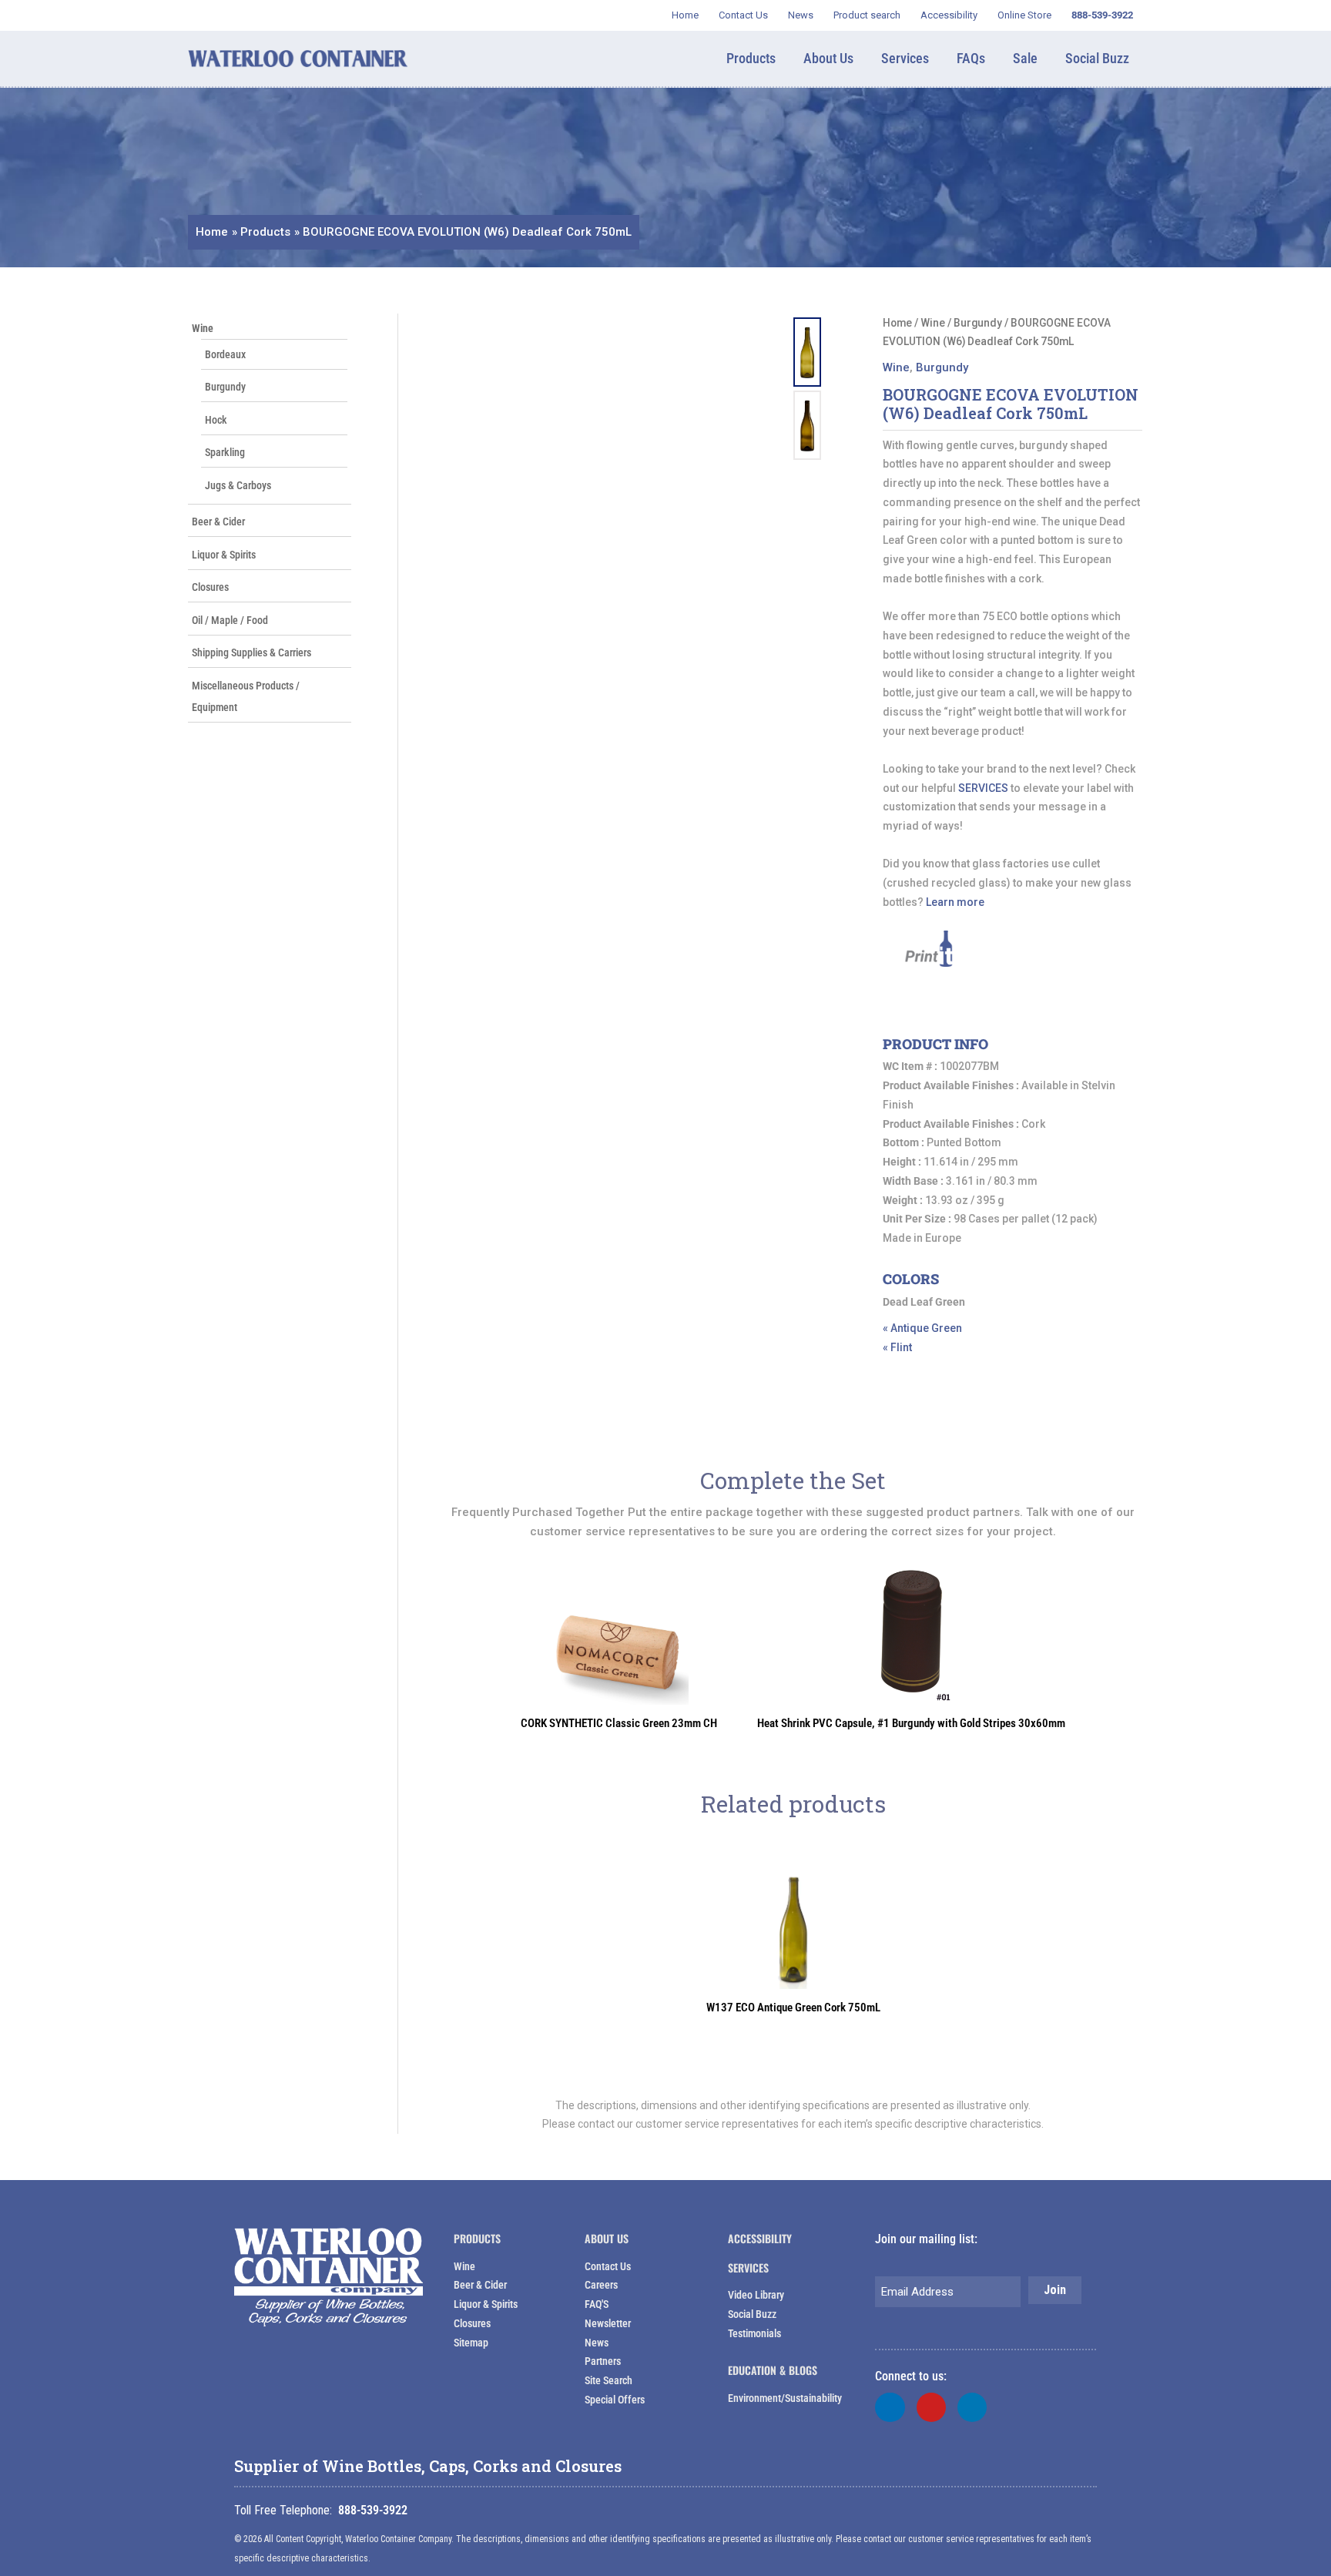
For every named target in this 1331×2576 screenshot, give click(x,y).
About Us (607, 2238)
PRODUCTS (477, 2238)
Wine (203, 328)
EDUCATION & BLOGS (773, 2370)
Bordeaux (225, 354)
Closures (210, 587)
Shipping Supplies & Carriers (251, 652)
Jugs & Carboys (238, 485)
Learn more (955, 902)
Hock (216, 420)
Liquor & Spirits (224, 555)
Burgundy (225, 387)
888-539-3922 (373, 2510)
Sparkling (225, 452)
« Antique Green (922, 1328)
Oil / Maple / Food (230, 620)
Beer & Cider (218, 522)
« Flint (897, 1347)
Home (897, 323)
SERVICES (983, 788)
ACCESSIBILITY (760, 2238)
